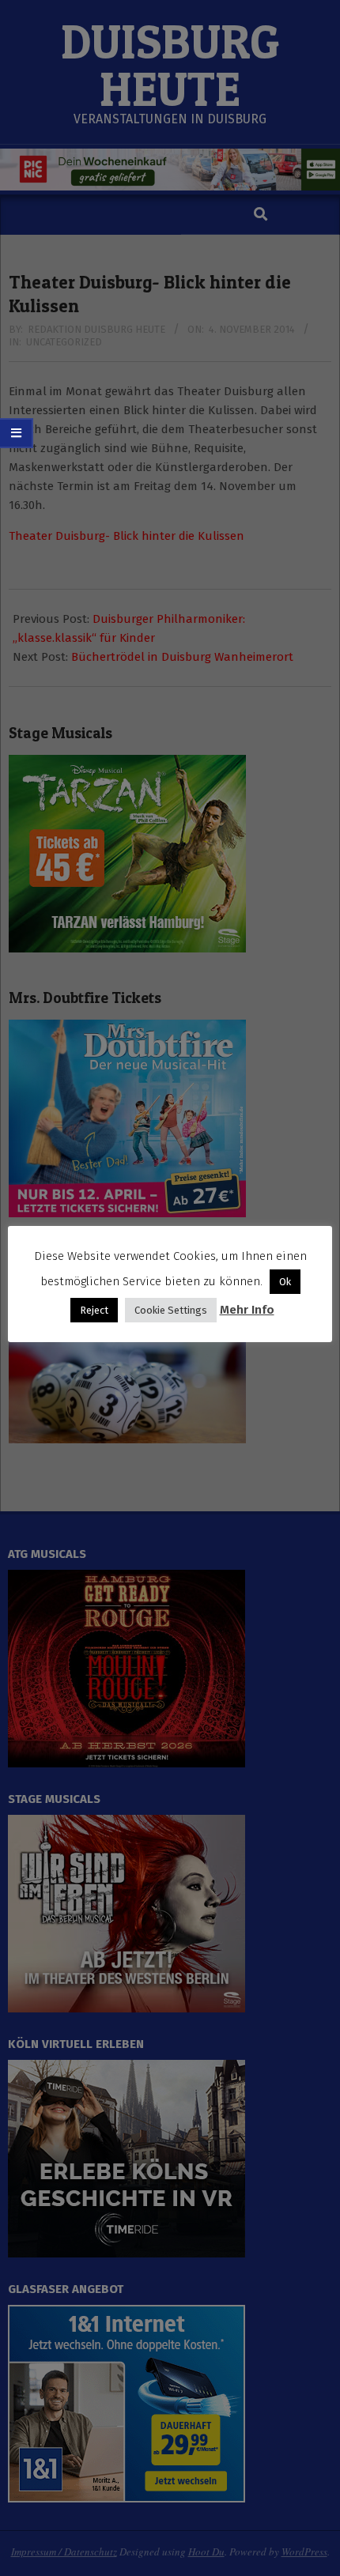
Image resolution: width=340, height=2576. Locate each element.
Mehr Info (247, 1310)
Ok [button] (285, 1282)
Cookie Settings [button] (171, 1310)
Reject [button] (94, 1310)
